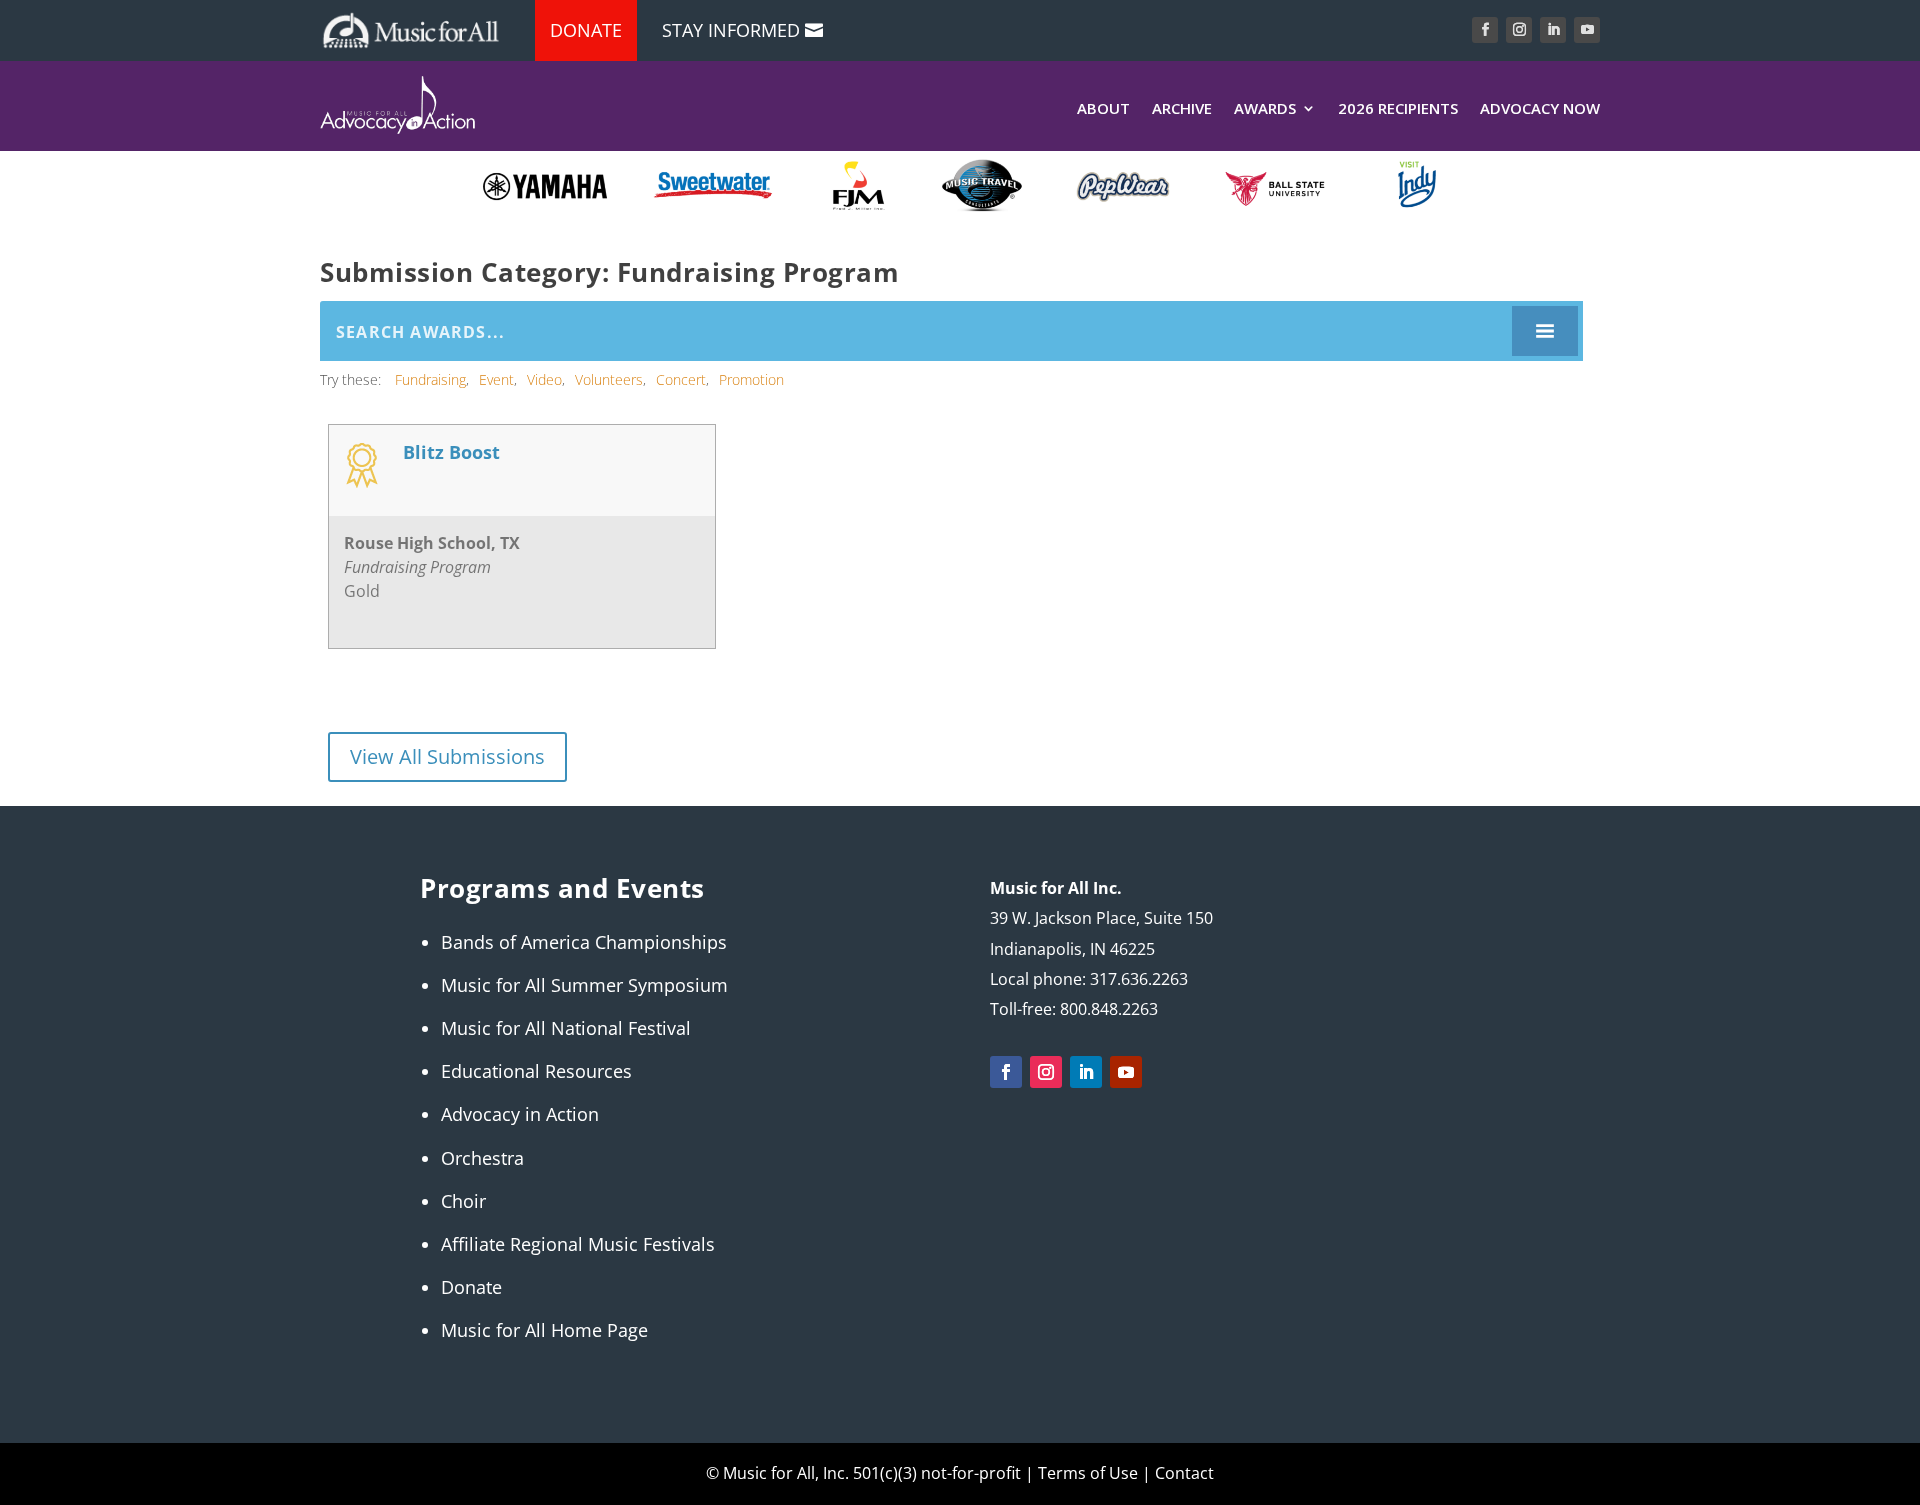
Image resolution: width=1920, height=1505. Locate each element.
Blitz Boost (451, 453)
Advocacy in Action (520, 1114)
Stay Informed (731, 30)
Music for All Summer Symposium (584, 985)
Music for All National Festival (566, 1028)
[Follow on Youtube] (1587, 30)
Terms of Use (1088, 1473)
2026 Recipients (1398, 108)
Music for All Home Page (544, 1330)
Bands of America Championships (584, 942)
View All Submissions (447, 756)
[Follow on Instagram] (1519, 30)
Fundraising (430, 379)
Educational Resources (536, 1071)
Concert (681, 379)
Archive (1182, 108)
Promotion (751, 379)
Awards (1265, 108)
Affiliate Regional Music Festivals (578, 1244)
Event (496, 379)
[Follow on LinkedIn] (1553, 30)
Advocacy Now (1540, 108)
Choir (463, 1201)
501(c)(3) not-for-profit (935, 1473)
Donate (586, 30)
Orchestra (482, 1158)
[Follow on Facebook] (1485, 30)
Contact (1184, 1473)
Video (544, 379)
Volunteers (609, 379)
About (1103, 108)
